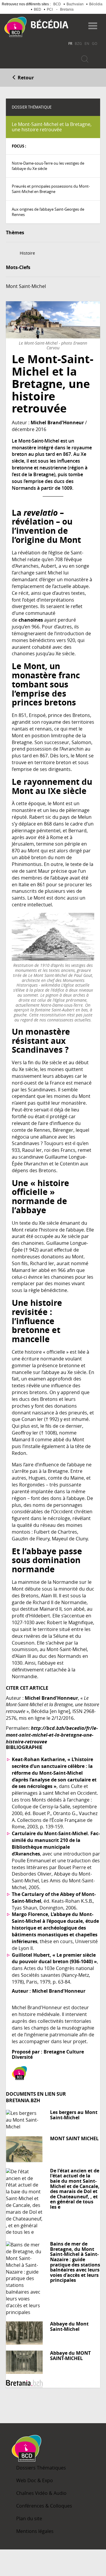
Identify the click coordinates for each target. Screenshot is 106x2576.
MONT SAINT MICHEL (74, 2138)
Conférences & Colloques (44, 2506)
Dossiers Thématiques (41, 2468)
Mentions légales (35, 2531)
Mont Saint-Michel (26, 286)
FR (70, 43)
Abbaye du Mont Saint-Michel (69, 2326)
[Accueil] (15, 27)
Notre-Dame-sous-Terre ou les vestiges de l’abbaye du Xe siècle (48, 166)
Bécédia (96, 4)
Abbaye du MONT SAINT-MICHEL (70, 2356)
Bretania (67, 9)
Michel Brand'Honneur (57, 422)
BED (38, 9)
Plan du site (29, 2518)
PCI (50, 9)
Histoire (27, 253)
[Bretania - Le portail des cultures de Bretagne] (53, 2384)
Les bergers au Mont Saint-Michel (74, 2115)
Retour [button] (25, 78)
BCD (57, 4)
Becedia (50, 24)
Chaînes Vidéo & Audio (41, 2493)
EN (87, 43)
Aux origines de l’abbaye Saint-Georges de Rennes (48, 212)
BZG (78, 43)
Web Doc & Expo (35, 2480)
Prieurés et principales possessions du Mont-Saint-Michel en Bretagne (51, 189)
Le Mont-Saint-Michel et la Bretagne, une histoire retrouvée (52, 127)
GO (95, 43)
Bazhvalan (75, 4)
